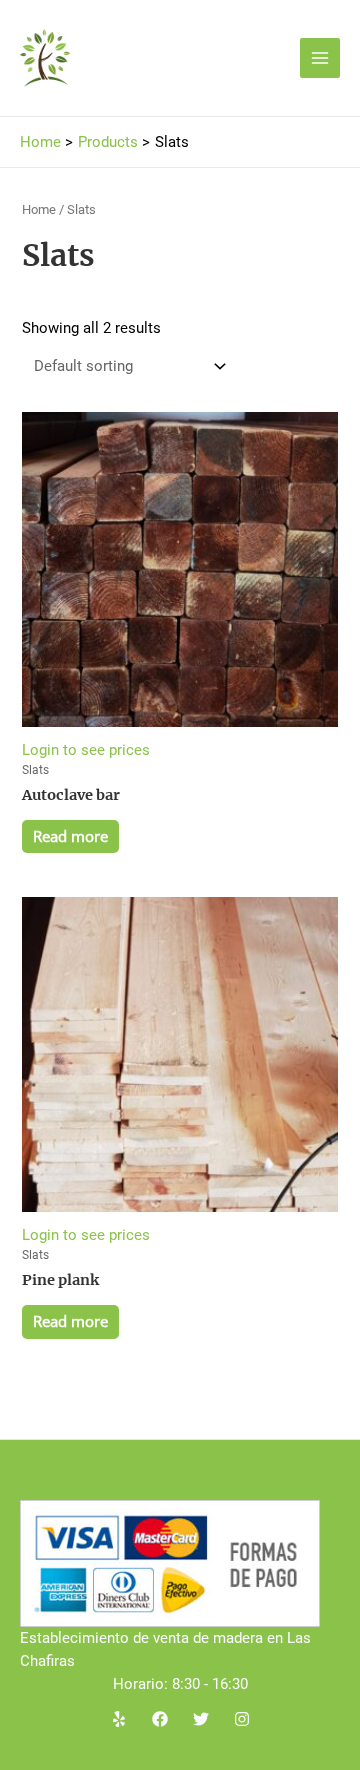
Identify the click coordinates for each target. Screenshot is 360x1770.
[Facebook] (160, 1719)
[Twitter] (201, 1719)
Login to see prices (86, 750)
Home (39, 209)
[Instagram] (242, 1719)
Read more (70, 836)
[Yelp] (119, 1719)
